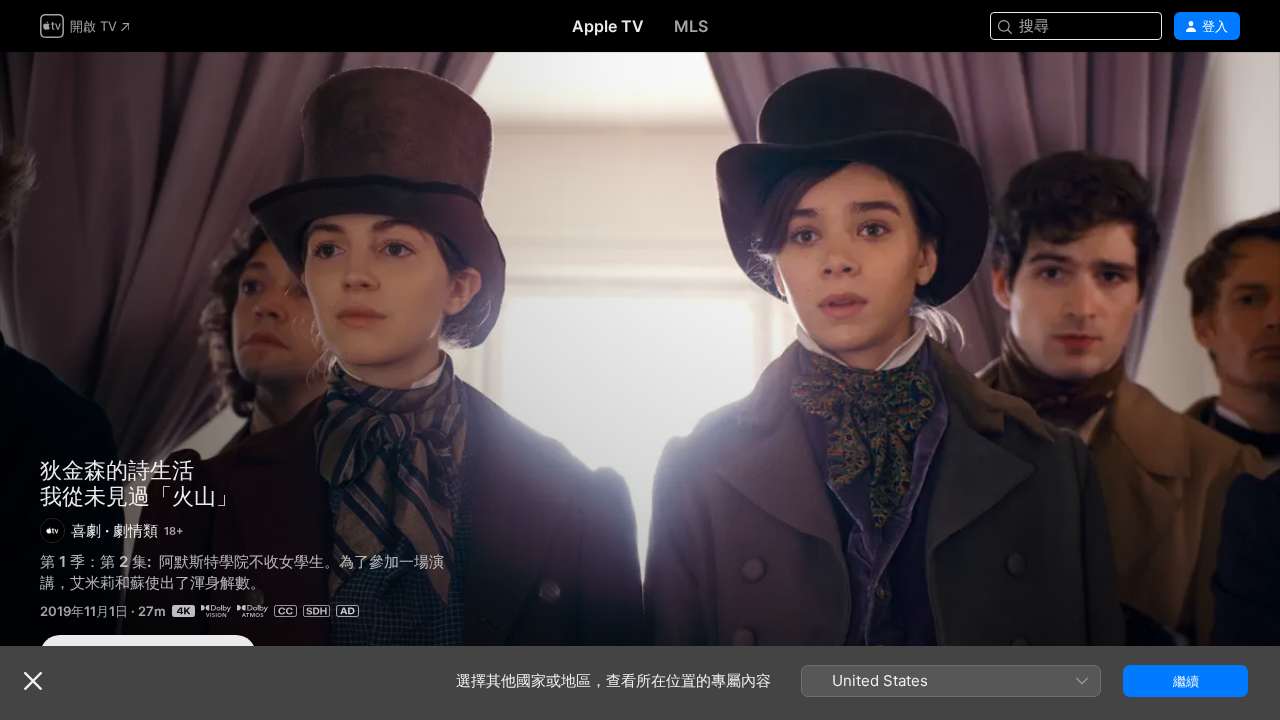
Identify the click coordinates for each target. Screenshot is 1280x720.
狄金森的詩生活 (117, 470)
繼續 (1186, 681)
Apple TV (608, 26)
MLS (691, 26)
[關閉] (33, 681)
